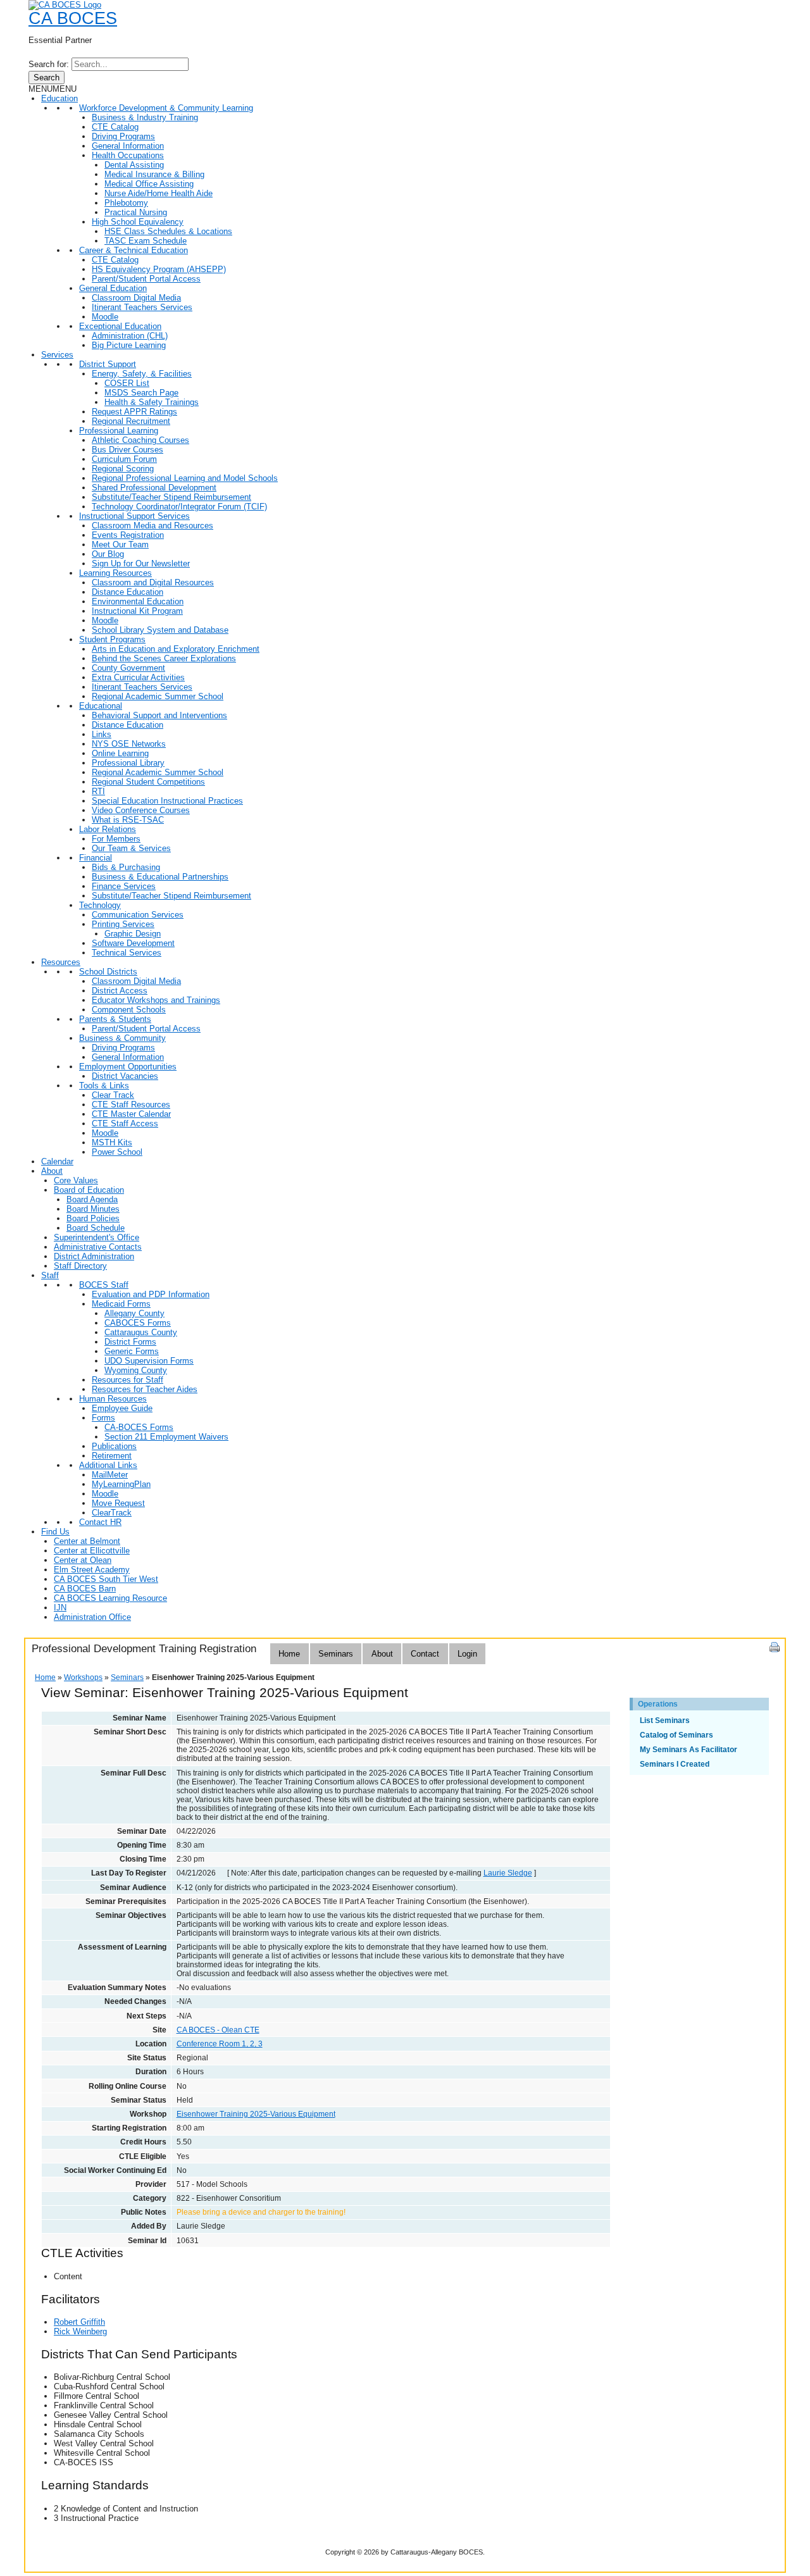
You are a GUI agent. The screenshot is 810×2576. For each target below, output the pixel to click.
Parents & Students (115, 1019)
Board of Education (89, 1190)
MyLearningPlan (121, 1484)
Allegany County (134, 1313)
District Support (108, 364)
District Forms (130, 1342)
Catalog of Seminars (676, 1735)
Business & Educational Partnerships (160, 877)
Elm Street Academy (92, 1570)
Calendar (57, 1161)
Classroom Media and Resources (153, 526)
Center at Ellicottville (92, 1551)
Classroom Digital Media (136, 298)
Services (57, 355)
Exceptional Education (120, 326)
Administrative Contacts (98, 1247)
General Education (113, 288)
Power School (117, 1152)
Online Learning (120, 753)
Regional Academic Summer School (158, 696)
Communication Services (138, 915)
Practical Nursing (136, 212)
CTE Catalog (115, 127)
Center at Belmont (87, 1541)
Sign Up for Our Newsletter (141, 563)
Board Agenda (92, 1199)
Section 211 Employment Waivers (166, 1437)
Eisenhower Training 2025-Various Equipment (256, 2114)
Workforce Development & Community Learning (166, 108)
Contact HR (100, 1522)
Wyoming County (136, 1370)
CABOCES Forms (138, 1323)
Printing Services (123, 924)
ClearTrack (112, 1513)
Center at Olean (83, 1560)
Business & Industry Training (145, 117)
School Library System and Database (160, 630)
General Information (128, 146)
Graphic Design (133, 934)
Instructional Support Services (134, 516)
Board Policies (93, 1218)
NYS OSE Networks (129, 744)
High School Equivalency (138, 222)
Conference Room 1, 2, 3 (220, 2044)
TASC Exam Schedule (146, 241)
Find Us (55, 1532)
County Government (128, 668)
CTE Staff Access (125, 1123)
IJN (60, 1608)
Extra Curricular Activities (138, 677)
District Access (120, 991)
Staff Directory (80, 1266)
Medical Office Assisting (149, 184)
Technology (100, 905)
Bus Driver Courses (128, 450)
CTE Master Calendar (131, 1114)
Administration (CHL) (130, 336)
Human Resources (113, 1399)
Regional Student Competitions (148, 782)
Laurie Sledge (508, 1873)
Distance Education (128, 592)
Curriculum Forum (124, 459)
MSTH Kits (112, 1142)
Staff (50, 1275)
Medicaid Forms (121, 1304)
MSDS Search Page (141, 393)
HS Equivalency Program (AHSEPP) (159, 269)
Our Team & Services (131, 848)
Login (467, 1654)
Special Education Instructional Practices (167, 801)
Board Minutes (93, 1209)
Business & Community (122, 1038)
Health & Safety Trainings (152, 402)
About (52, 1171)
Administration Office (92, 1617)
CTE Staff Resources (131, 1104)
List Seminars (665, 1720)
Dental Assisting (134, 165)
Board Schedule (96, 1228)
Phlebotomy (126, 203)
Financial (96, 858)
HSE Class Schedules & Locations (168, 231)
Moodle (105, 317)
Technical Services (127, 953)
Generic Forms (132, 1351)
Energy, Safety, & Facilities (142, 374)
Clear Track (113, 1095)
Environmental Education (138, 601)
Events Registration (128, 535)
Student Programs (112, 639)
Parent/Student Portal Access (146, 279)
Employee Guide (122, 1408)
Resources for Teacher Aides (145, 1389)
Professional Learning (119, 431)
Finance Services (124, 886)
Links (102, 734)
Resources (61, 962)
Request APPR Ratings (134, 412)
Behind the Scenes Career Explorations (164, 658)
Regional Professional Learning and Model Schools (185, 478)
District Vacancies (125, 1076)
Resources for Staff (128, 1380)
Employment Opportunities (128, 1067)
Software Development (133, 943)
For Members (116, 839)
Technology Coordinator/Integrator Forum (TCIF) (179, 507)
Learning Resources (115, 573)
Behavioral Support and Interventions (159, 715)
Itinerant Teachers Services (142, 307)
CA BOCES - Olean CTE (218, 2030)
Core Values (76, 1180)
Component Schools (129, 1010)
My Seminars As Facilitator (688, 1750)
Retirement (112, 1456)
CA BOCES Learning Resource (110, 1598)
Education (59, 98)
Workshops (83, 1677)
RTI (98, 791)
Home (289, 1654)
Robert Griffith (79, 2322)
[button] (53, 89)
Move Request (118, 1503)
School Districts (108, 972)
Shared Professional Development (154, 488)
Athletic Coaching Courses (140, 440)
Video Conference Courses (141, 810)
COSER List (127, 383)
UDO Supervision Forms (149, 1361)
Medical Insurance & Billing (154, 174)
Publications (114, 1446)
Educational (101, 706)
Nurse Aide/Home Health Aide (159, 193)
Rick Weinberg (80, 2331)
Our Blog (108, 554)
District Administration (94, 1256)
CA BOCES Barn (85, 1589)
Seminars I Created (675, 1764)
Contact (425, 1654)
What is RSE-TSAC (128, 820)
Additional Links (108, 1465)
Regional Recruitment (131, 421)
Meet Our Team (120, 544)
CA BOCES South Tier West (106, 1579)
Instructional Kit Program (137, 611)
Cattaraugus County (141, 1332)
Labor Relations (108, 829)
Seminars (336, 1654)
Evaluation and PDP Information (151, 1294)
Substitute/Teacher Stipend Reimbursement (171, 497)
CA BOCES (73, 18)
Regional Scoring (123, 469)
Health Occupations (128, 155)
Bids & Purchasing (126, 867)
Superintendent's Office (97, 1237)
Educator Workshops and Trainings (156, 1000)
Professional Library (128, 763)
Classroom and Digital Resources (153, 582)
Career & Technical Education (134, 250)
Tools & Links (104, 1086)
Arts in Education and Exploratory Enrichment (176, 649)
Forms (103, 1418)
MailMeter (110, 1475)
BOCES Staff (104, 1285)
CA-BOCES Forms (139, 1427)
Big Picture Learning (129, 345)
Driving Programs (123, 136)
